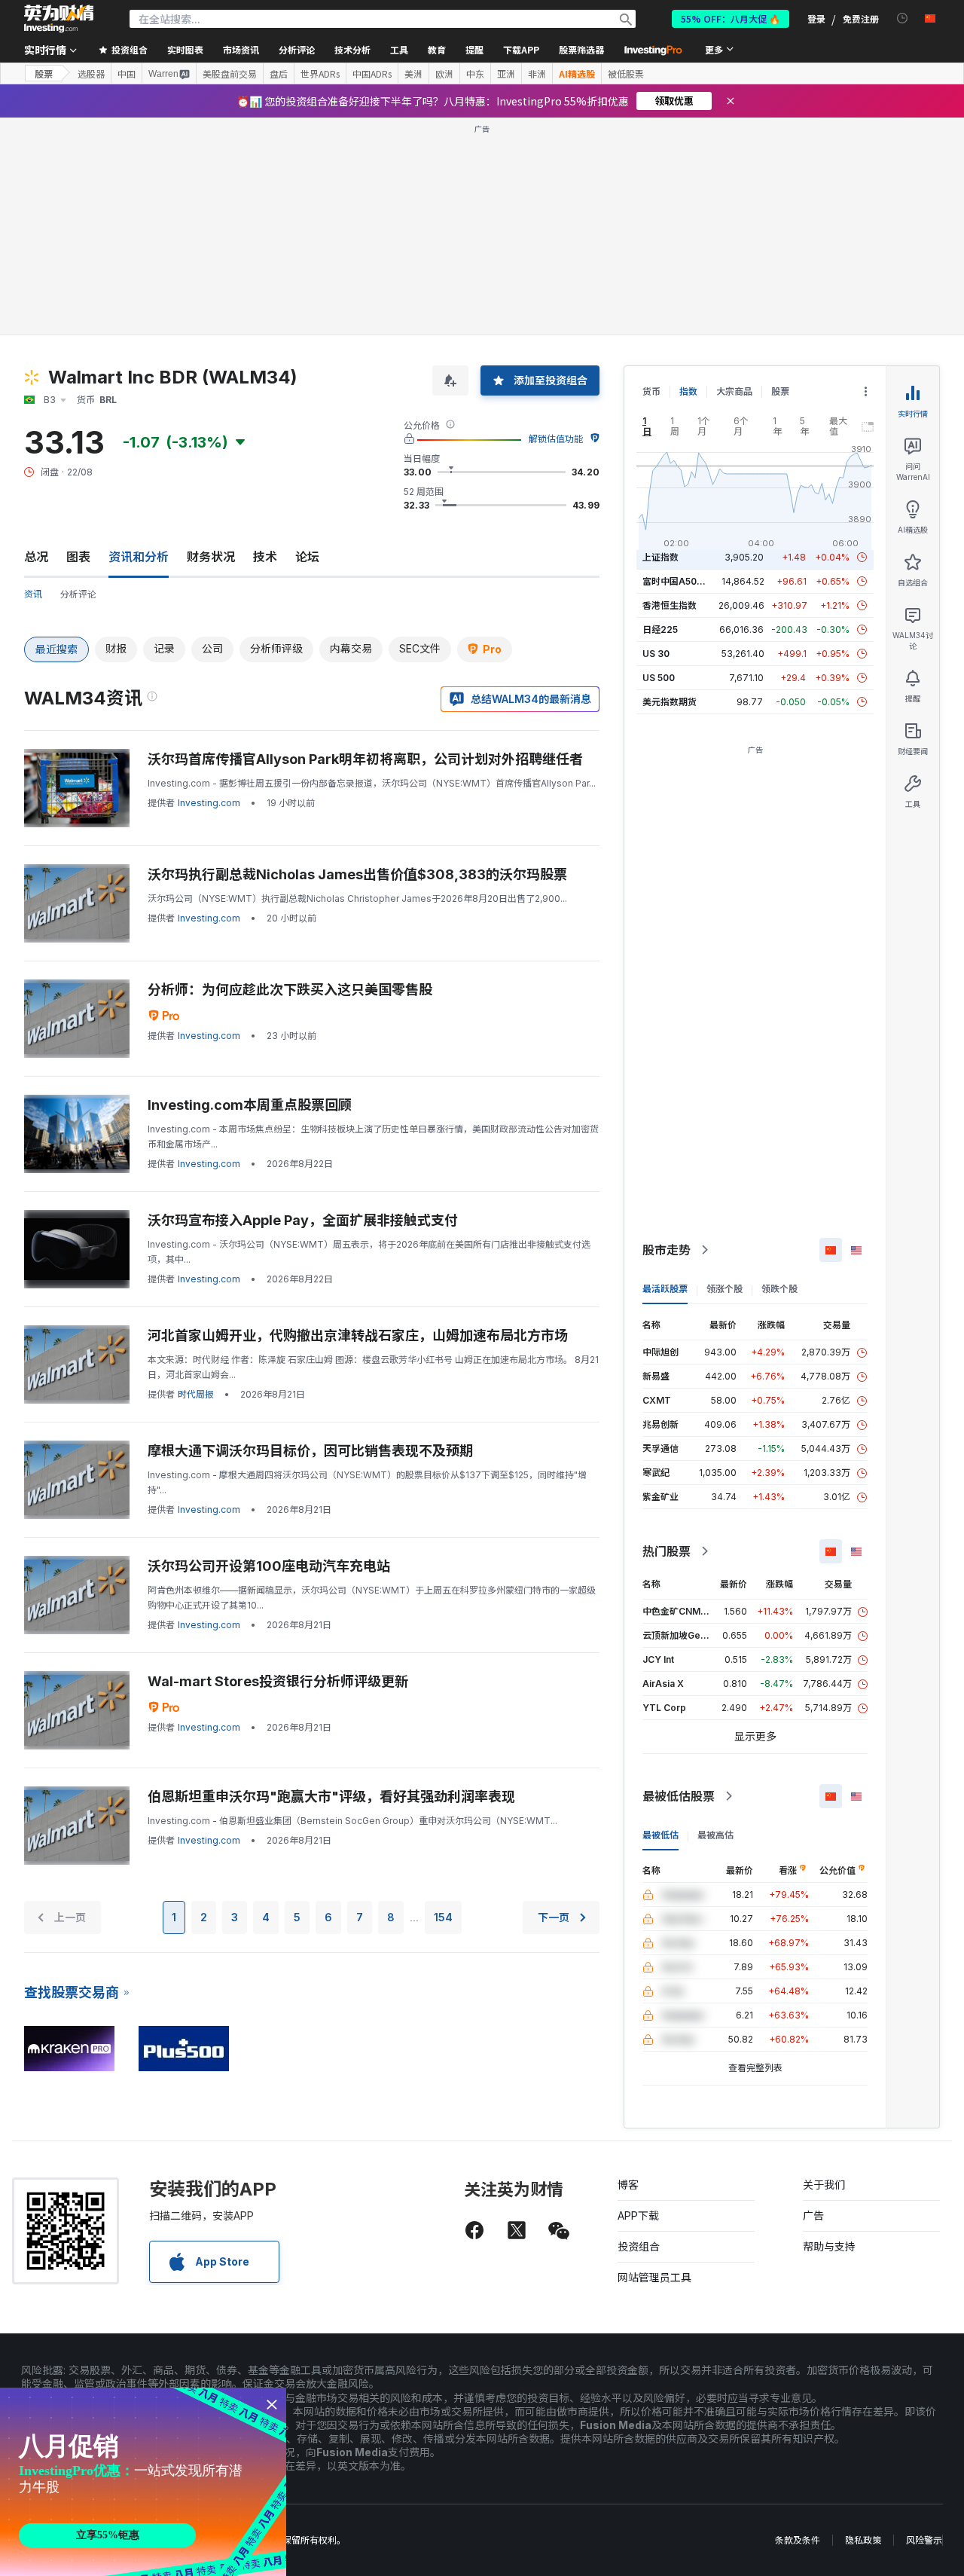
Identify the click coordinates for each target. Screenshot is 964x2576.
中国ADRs (372, 74)
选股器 (91, 74)
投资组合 (639, 2246)
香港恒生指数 (670, 605)
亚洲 (506, 74)
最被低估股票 (679, 1796)
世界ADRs (320, 74)
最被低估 (660, 1835)
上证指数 (660, 557)
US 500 (659, 678)
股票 (44, 73)
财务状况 (211, 557)
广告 (813, 2215)
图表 (78, 557)
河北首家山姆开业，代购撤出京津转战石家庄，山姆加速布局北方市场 (358, 1335)
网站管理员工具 (654, 2277)
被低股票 (626, 74)
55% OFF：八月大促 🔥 (731, 18)
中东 (475, 74)
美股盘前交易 (230, 74)
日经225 (660, 629)
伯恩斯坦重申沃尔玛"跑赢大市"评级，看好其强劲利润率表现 (331, 1797)
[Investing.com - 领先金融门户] (59, 19)
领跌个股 (779, 1289)
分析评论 (78, 594)
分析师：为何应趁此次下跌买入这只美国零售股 (290, 990)
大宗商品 (734, 391)
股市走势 (667, 1250)
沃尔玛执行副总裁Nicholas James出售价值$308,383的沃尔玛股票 (357, 874)
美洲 (413, 74)
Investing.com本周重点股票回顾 (250, 1105)
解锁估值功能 (556, 439)
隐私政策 (863, 2540)
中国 (127, 74)
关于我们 (824, 2185)
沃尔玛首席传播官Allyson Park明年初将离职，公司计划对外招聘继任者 (365, 759)
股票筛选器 (581, 49)
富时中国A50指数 (679, 581)
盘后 (279, 74)
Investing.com (209, 803)
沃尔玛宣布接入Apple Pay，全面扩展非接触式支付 (303, 1220)
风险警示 (924, 2540)
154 (443, 1917)
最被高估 (715, 1835)
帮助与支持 (829, 2246)
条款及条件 (798, 2540)
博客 (628, 2185)
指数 (688, 391)
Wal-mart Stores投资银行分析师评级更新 (278, 1681)
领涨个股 (725, 1289)
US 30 (656, 654)
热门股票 (667, 1551)
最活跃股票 (665, 1289)
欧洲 (444, 74)
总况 (36, 557)
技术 (265, 557)
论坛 (307, 557)
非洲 (537, 74)
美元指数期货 (670, 702)
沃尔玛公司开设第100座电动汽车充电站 (269, 1566)
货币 (651, 391)
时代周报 (196, 1394)
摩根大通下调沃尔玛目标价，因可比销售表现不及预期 (310, 1451)
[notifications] (903, 18)
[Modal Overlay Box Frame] (143, 2482)
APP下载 (638, 2215)
